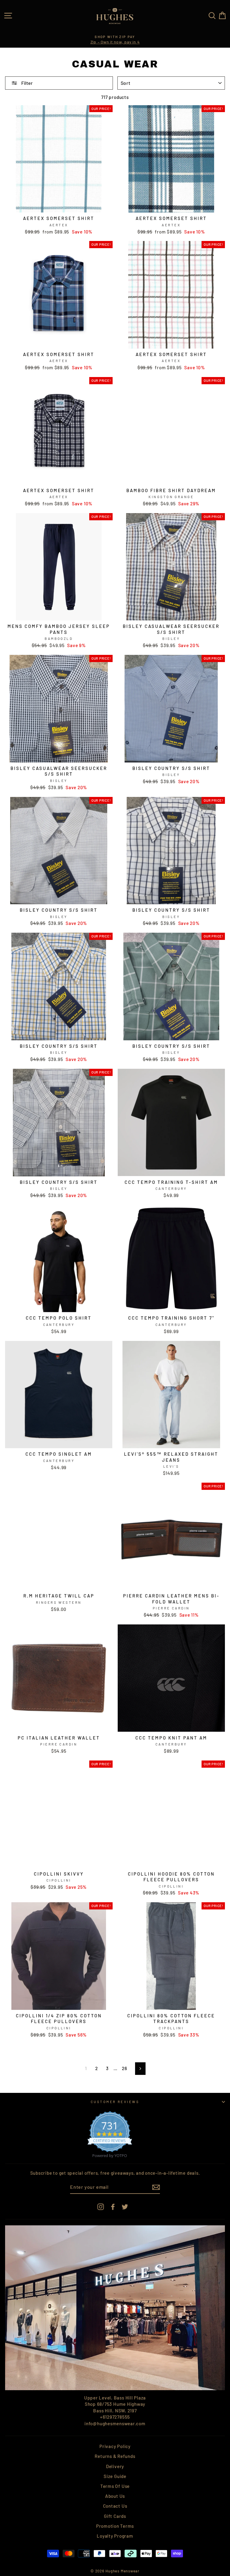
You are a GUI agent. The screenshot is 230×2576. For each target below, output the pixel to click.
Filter (27, 83)
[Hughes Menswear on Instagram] (101, 2206)
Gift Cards (115, 2516)
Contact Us (115, 2506)
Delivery (115, 2466)
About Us (115, 2496)
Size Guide (115, 2476)
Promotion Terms (115, 2526)
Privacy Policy (115, 2446)
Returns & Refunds (115, 2456)
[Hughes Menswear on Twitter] (125, 2206)
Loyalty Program (115, 2536)
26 (125, 2068)
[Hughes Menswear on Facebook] (113, 2206)
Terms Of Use (115, 2486)
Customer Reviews (115, 2102)
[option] (115, 40)
